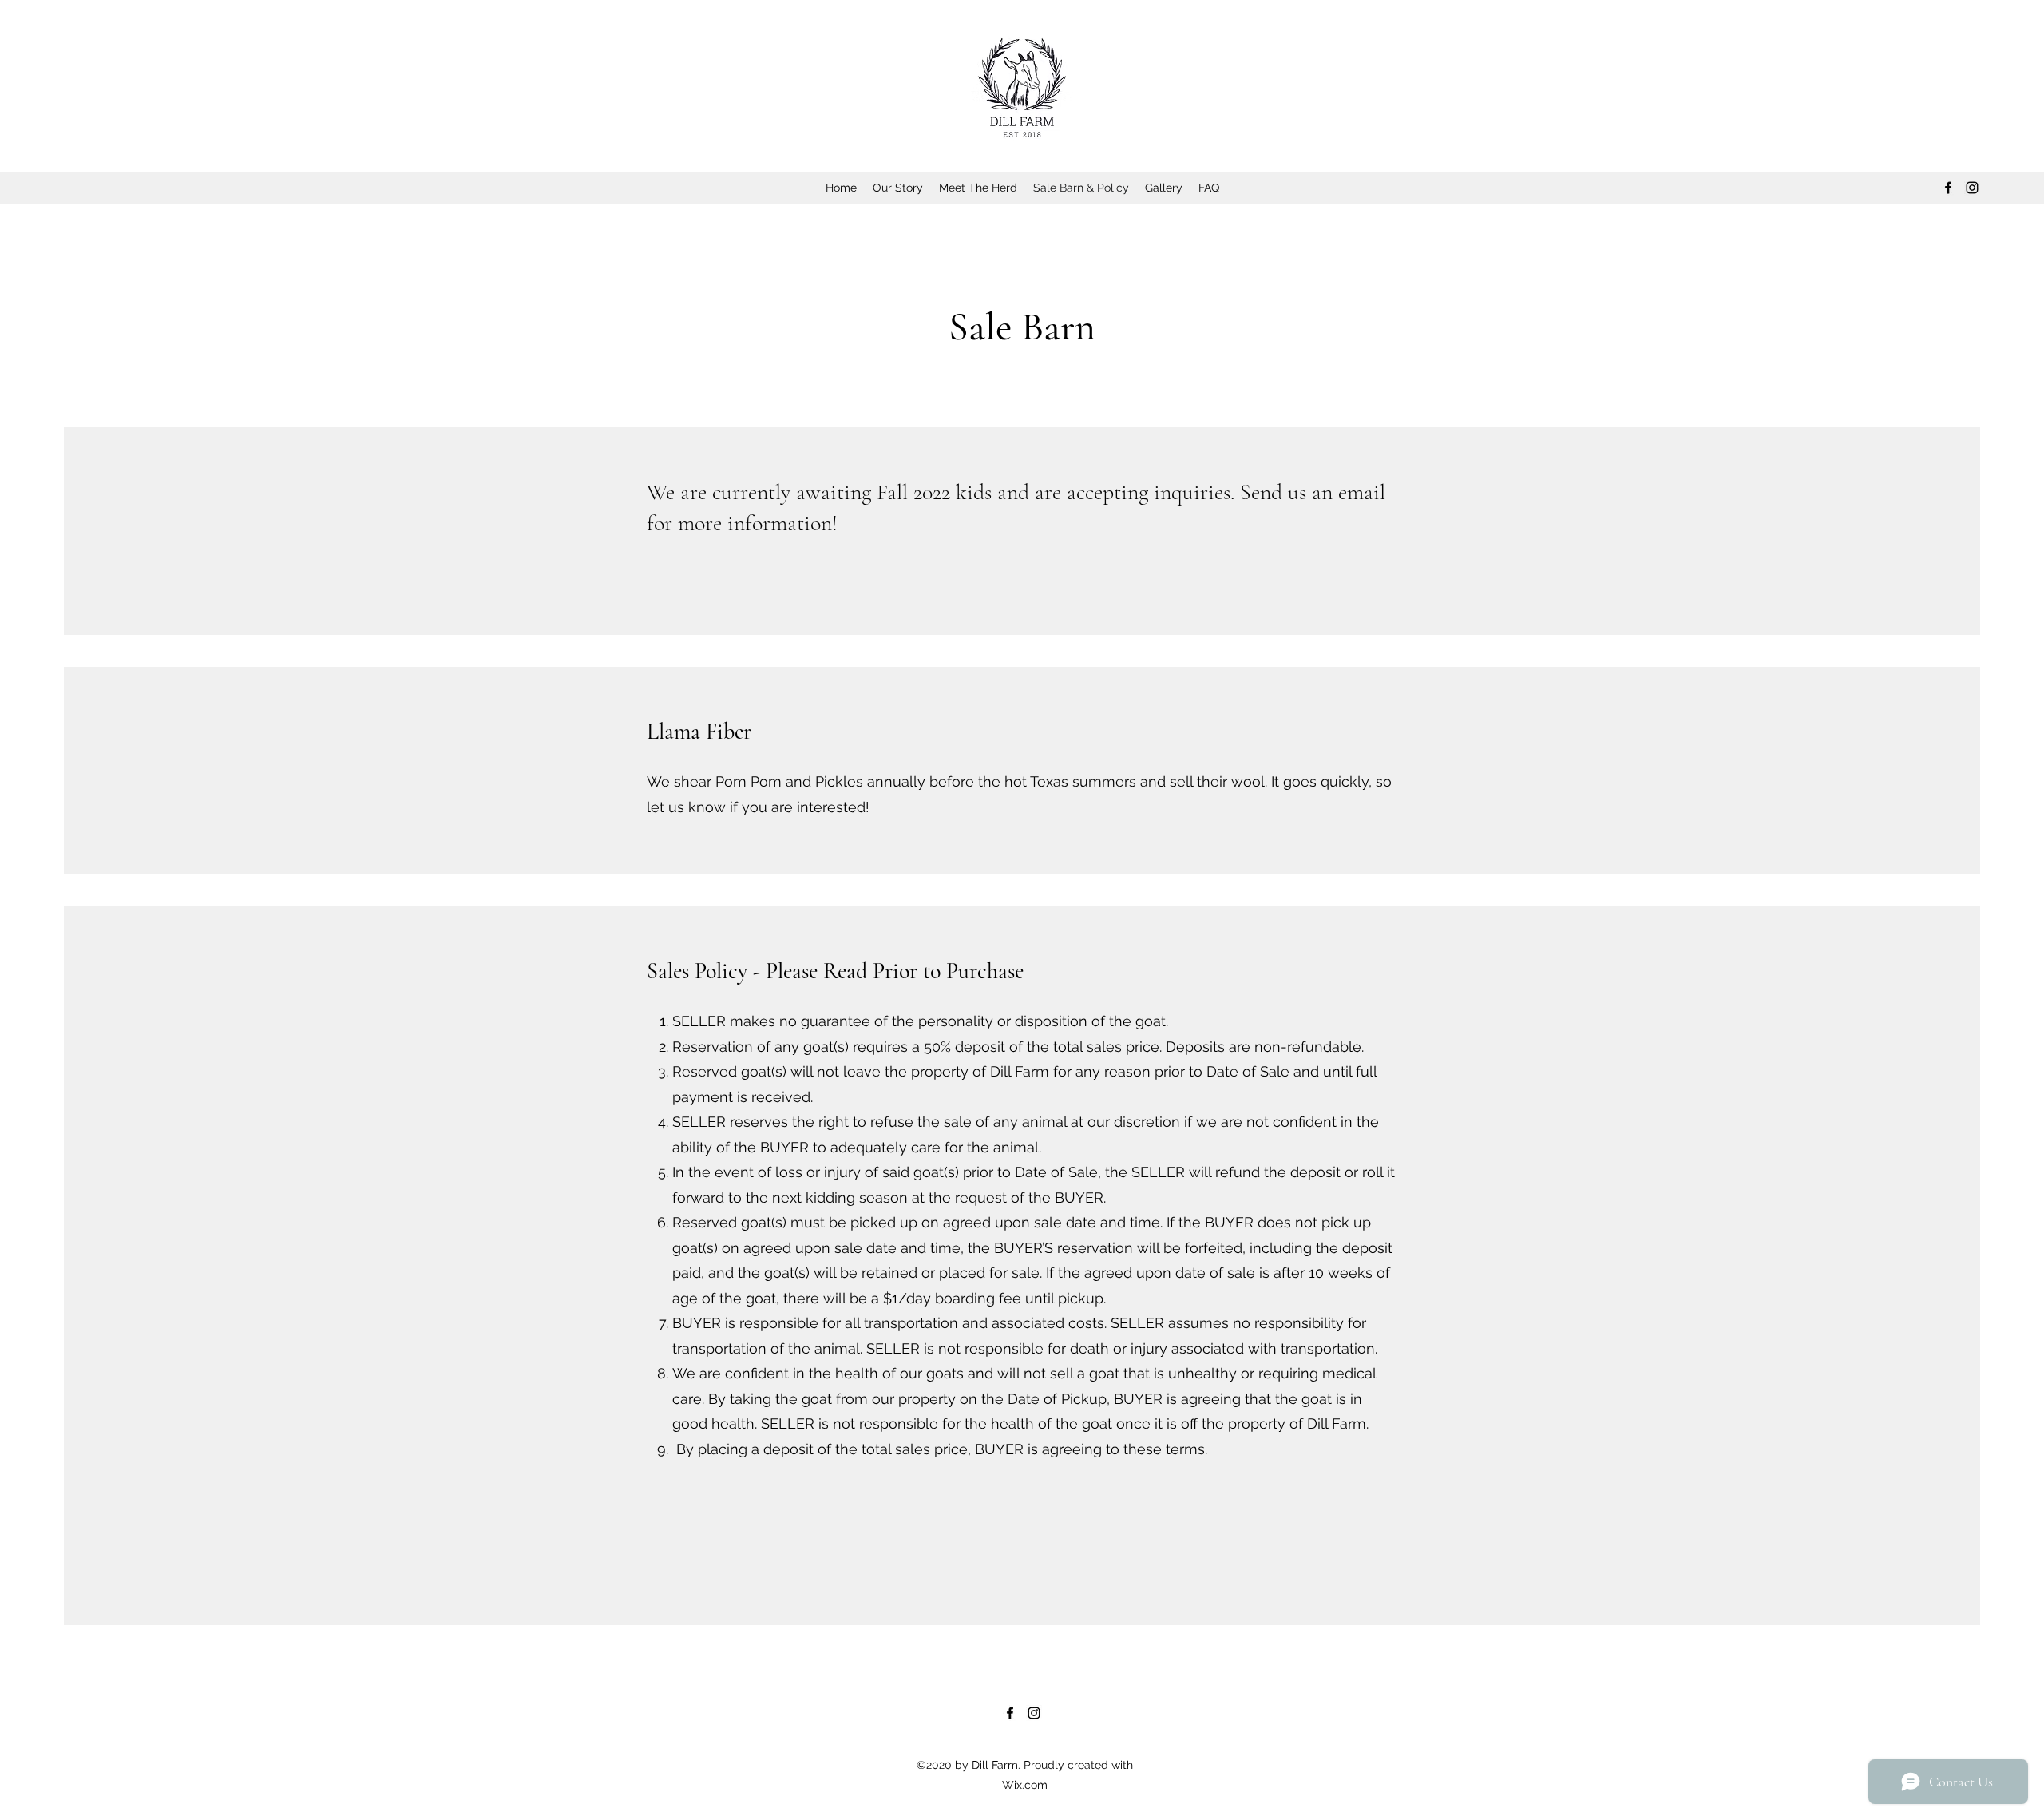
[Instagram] (1972, 188)
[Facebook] (1948, 188)
